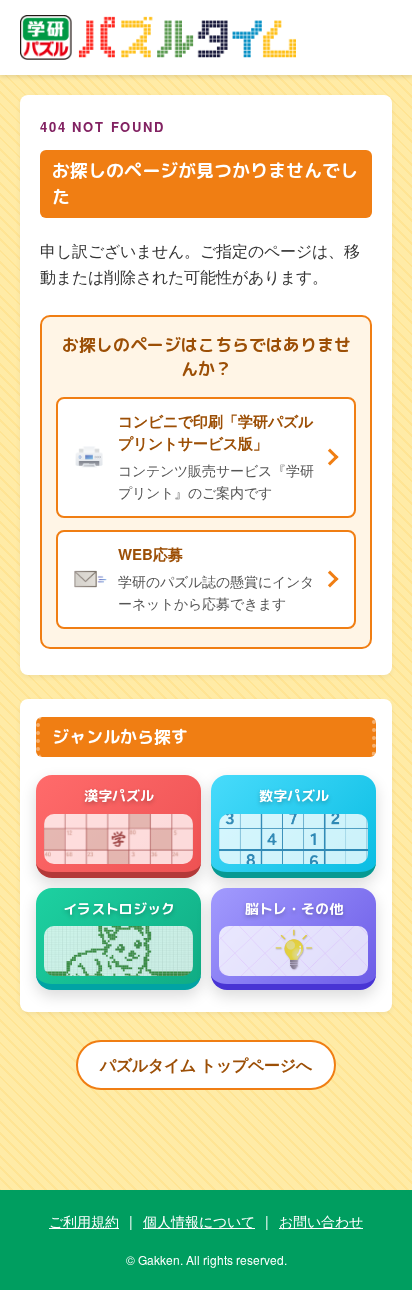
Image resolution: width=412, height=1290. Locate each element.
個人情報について (199, 1221)
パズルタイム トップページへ (206, 1064)
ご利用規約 (84, 1221)
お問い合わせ (321, 1221)
